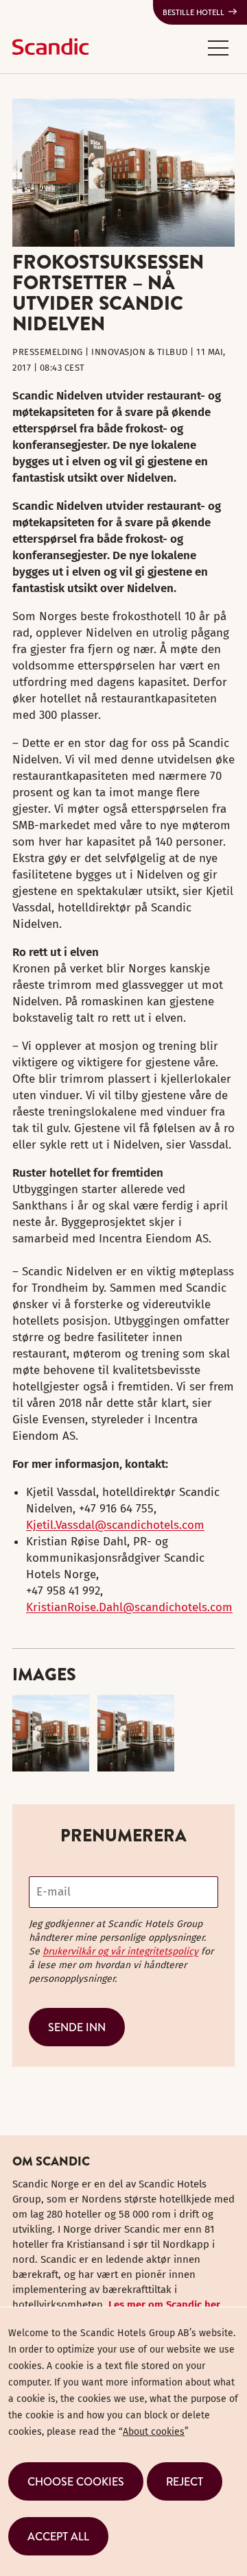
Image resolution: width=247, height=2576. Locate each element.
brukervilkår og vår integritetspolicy (120, 1951)
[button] (218, 47)
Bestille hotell (193, 12)
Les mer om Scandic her (164, 2305)
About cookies (154, 2432)
